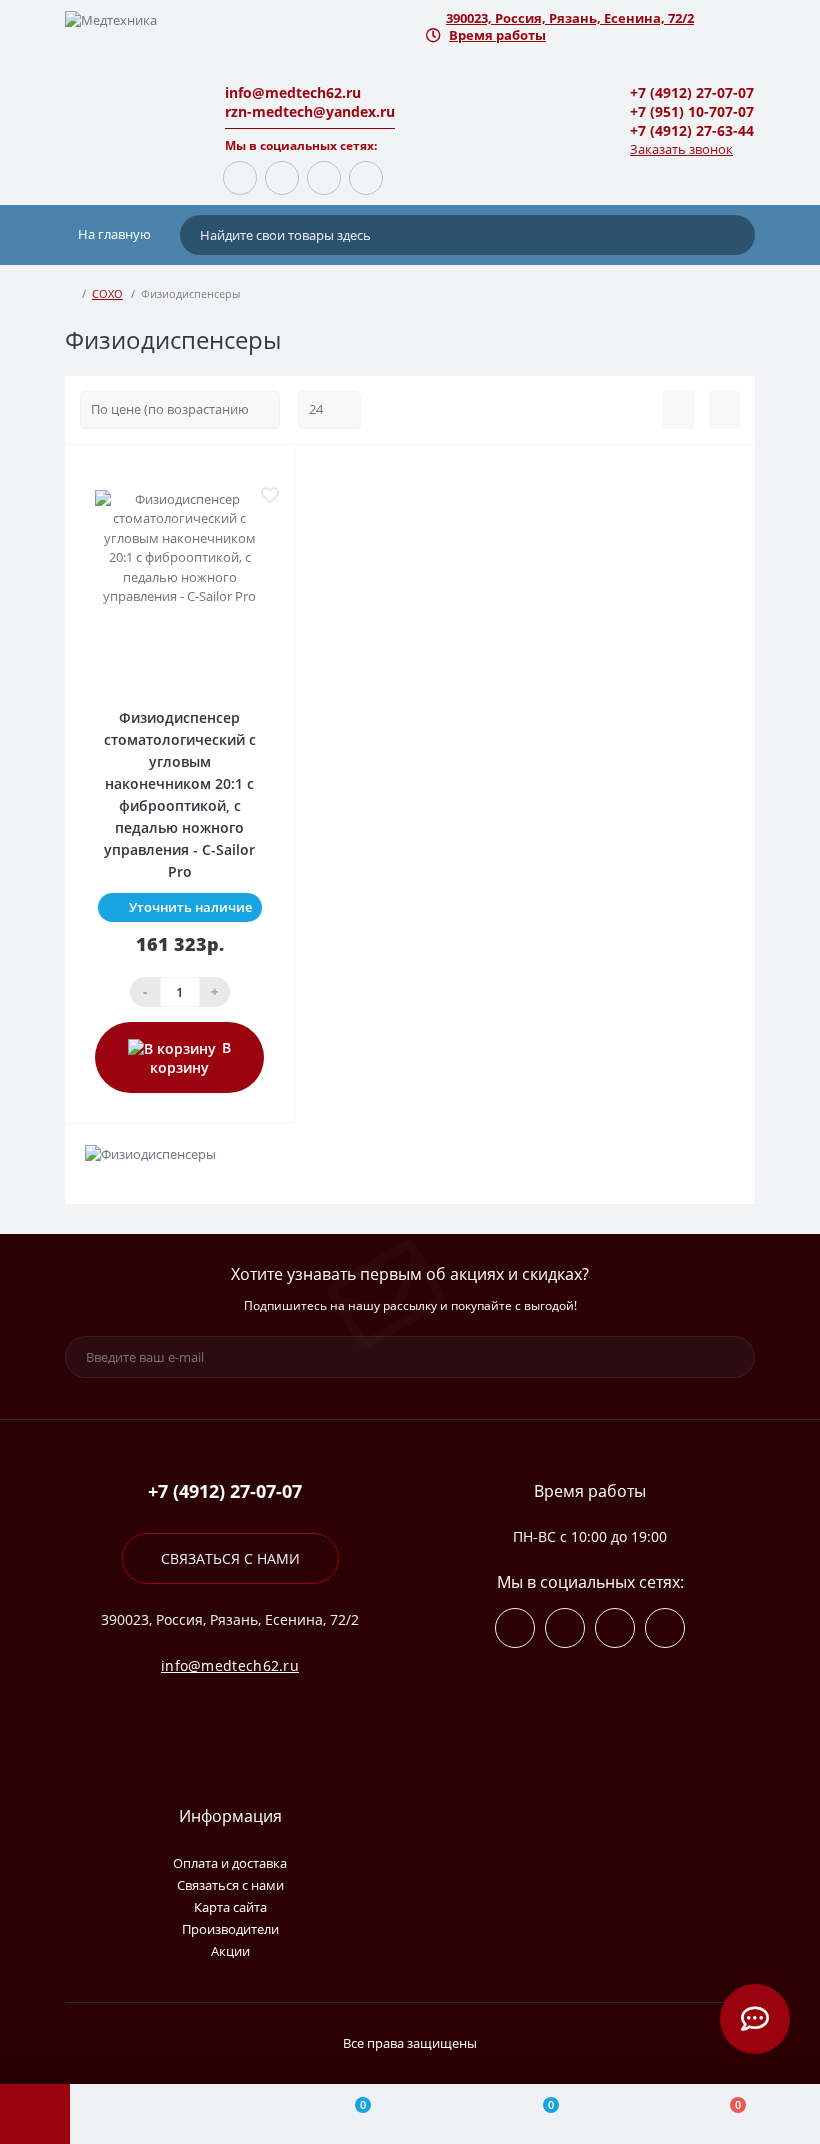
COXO (107, 293)
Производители (230, 1929)
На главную (113, 234)
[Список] (678, 410)
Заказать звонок (681, 149)
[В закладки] (270, 495)
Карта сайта (230, 1907)
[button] (590, 18)
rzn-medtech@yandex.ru (310, 111)
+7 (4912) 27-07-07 (692, 92)
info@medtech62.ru (293, 92)
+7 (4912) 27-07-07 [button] (225, 1491)
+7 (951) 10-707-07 (692, 111)
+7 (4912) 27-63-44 (692, 130)
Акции (230, 1951)
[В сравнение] (270, 471)
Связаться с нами (230, 1558)
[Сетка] (724, 410)
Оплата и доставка (230, 1863)
